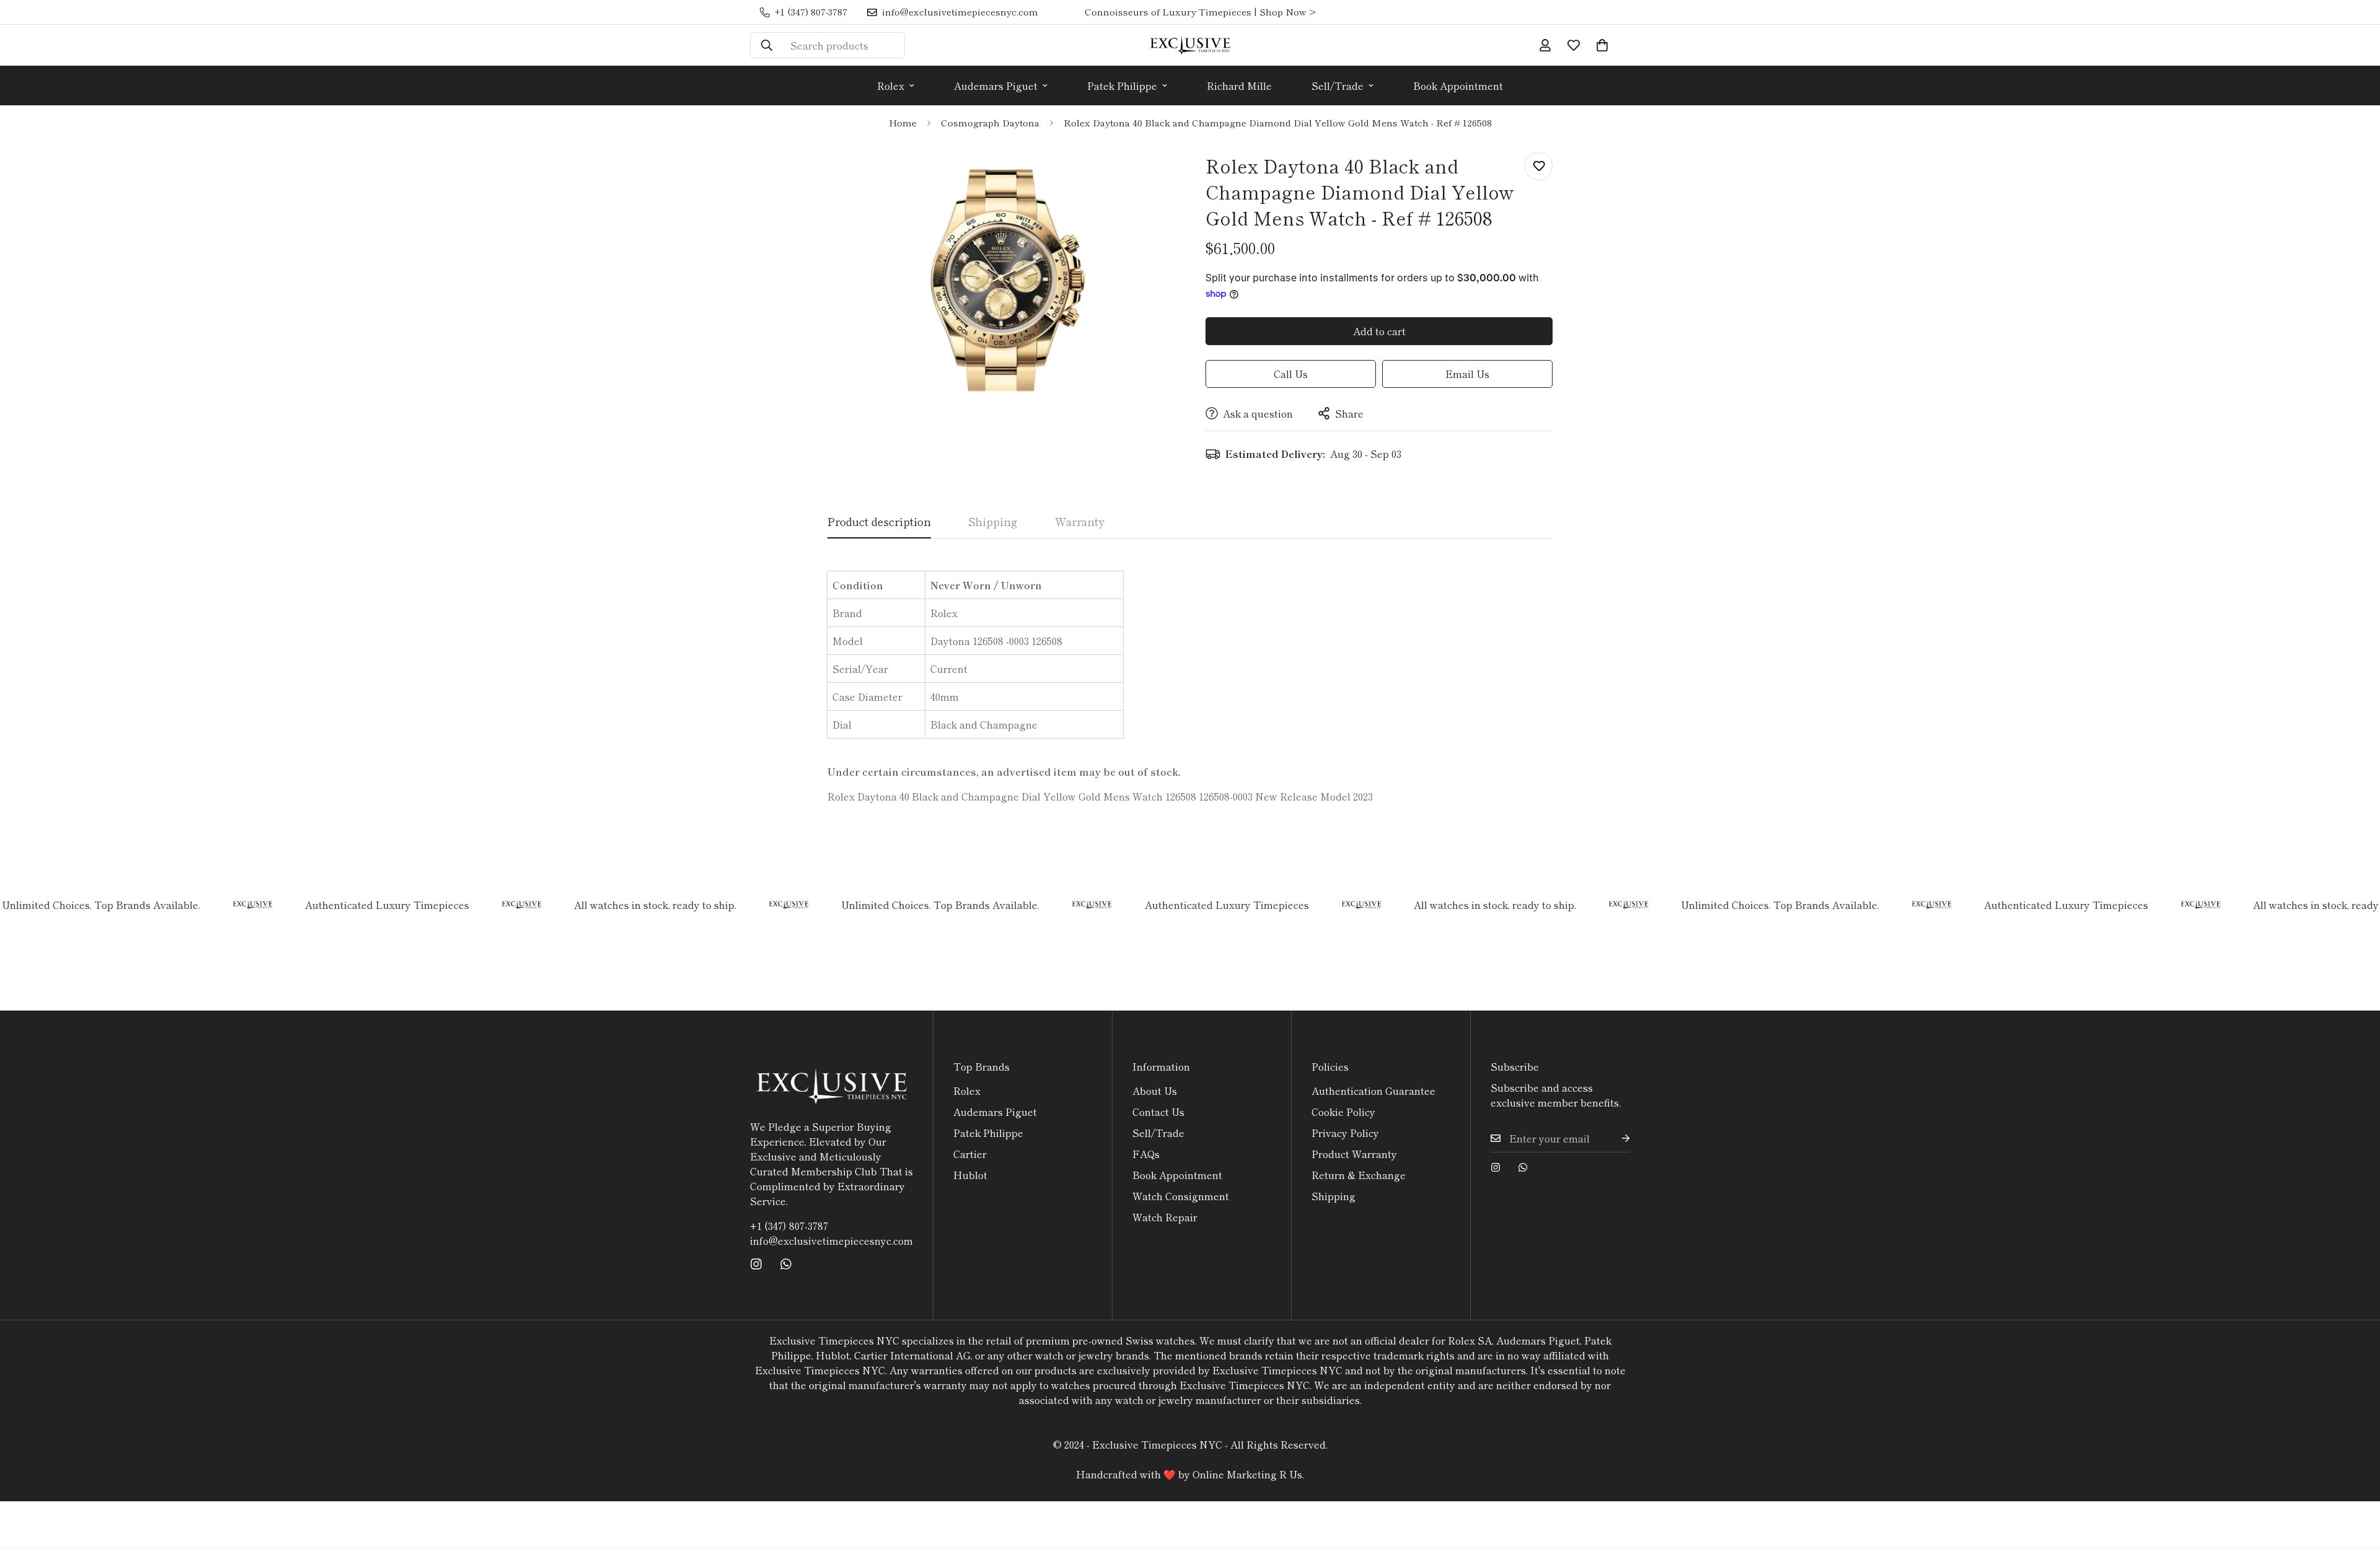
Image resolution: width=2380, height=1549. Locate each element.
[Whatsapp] (786, 1264)
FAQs (1146, 1154)
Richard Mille (1239, 86)
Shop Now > (1288, 11)
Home (903, 122)
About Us (1155, 1090)
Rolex (891, 86)
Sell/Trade (1338, 86)
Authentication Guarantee (1373, 1090)
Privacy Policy (1345, 1133)
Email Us (1467, 374)
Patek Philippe (1122, 86)
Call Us (1291, 374)
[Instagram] (756, 1264)
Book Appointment (1458, 86)
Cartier (970, 1154)
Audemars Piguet (996, 86)
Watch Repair (1165, 1217)
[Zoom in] (1148, 176)
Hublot (970, 1175)
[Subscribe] (1616, 1139)
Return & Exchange (1359, 1175)
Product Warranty (1354, 1154)
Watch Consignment (1181, 1196)
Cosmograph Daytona (990, 122)
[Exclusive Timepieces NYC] (1190, 45)
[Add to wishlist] (1539, 166)
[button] (1602, 45)
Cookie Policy (1343, 1112)
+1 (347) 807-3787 (789, 1226)
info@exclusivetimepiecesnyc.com (831, 1240)
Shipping (1333, 1196)
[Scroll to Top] (2356, 1481)
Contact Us (1158, 1112)
